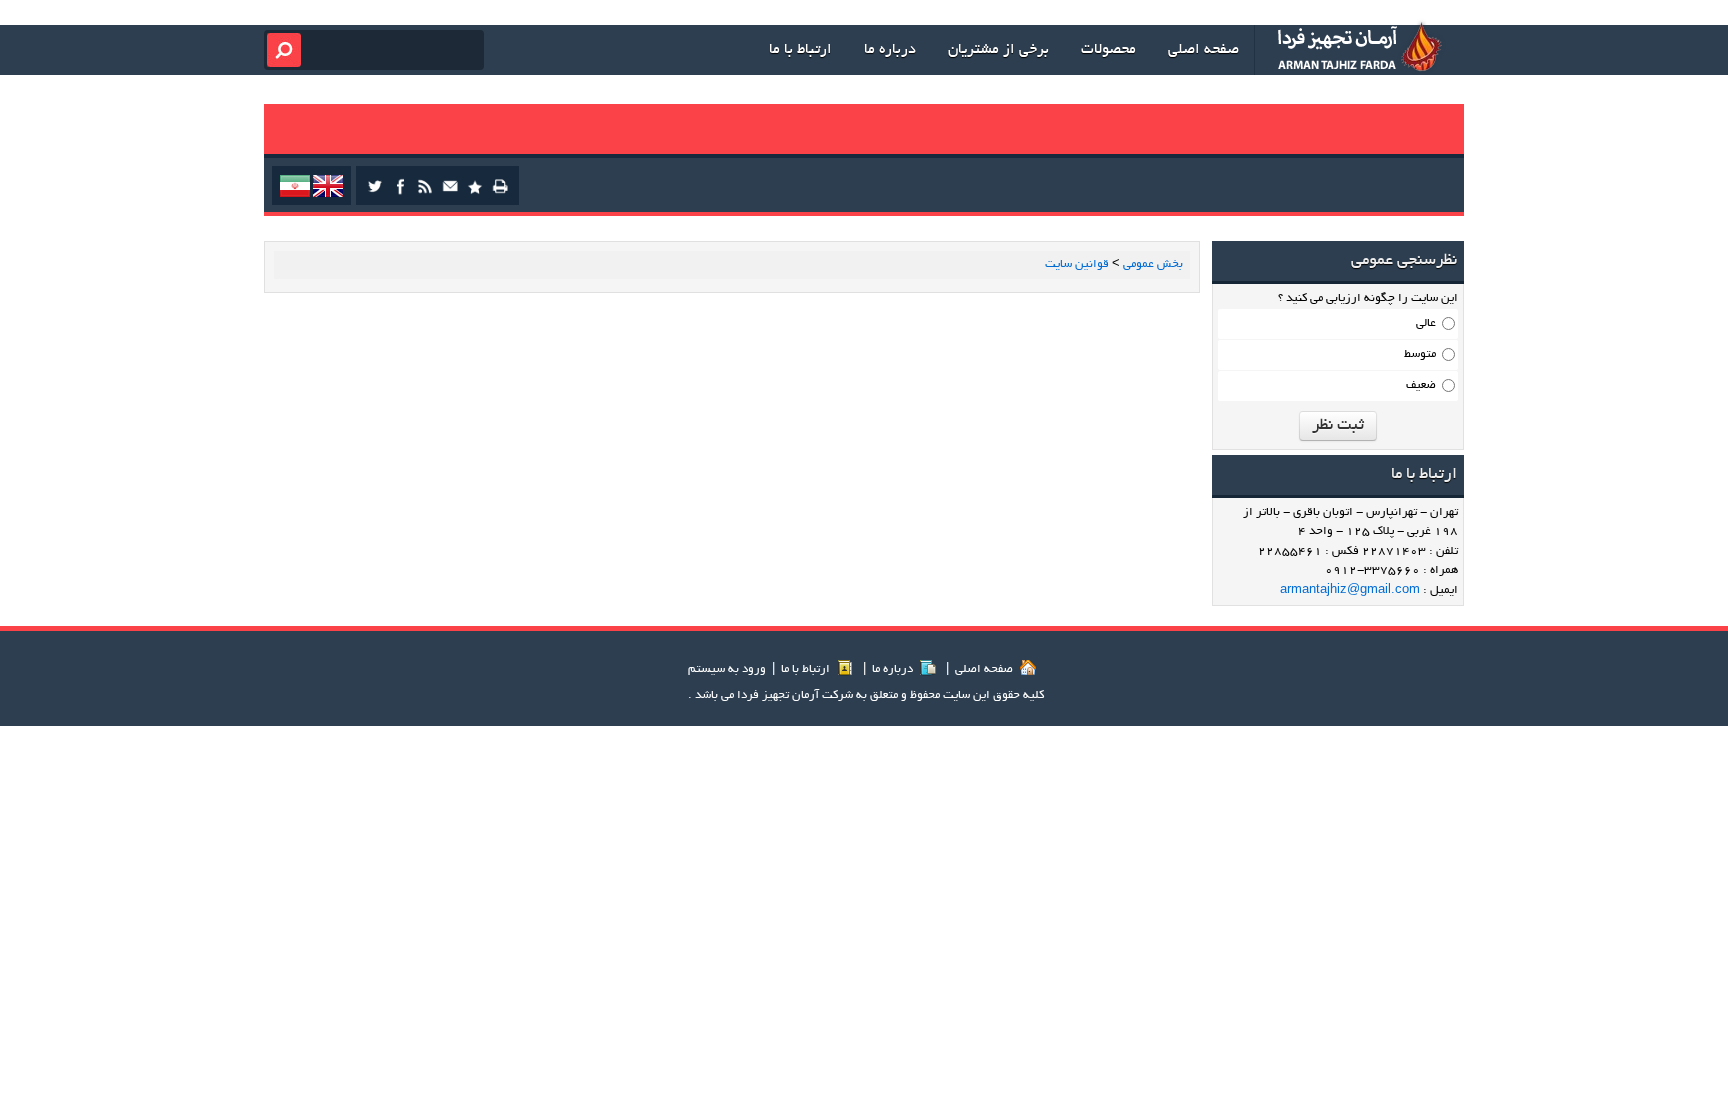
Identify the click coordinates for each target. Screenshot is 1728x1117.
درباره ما (894, 669)
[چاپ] (500, 192)
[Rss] (425, 192)
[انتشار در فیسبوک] (400, 192)
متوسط (1420, 354)
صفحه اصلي (985, 669)
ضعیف (1421, 385)
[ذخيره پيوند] (475, 192)
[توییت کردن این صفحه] (375, 192)
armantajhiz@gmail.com (1350, 590)
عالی (1426, 323)
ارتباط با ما (807, 669)
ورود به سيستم (727, 669)
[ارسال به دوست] (450, 192)
